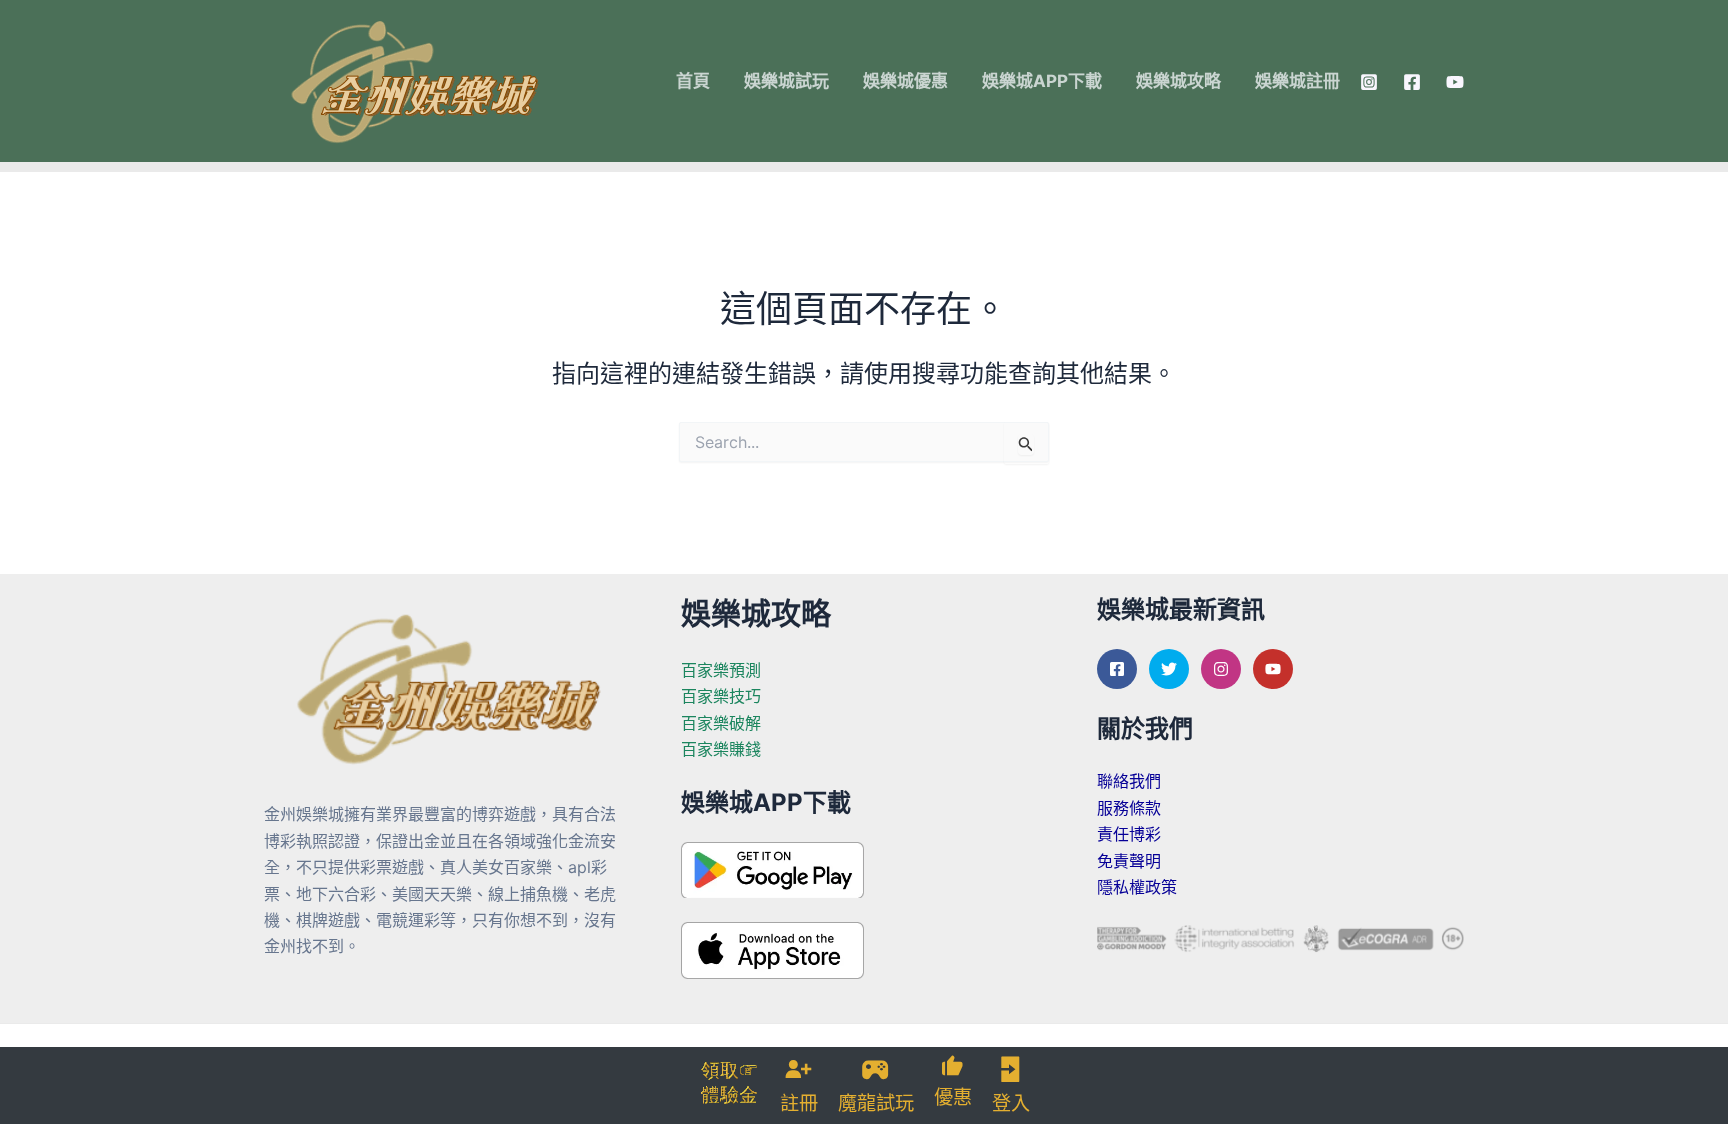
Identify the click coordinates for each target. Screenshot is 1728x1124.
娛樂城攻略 (1178, 81)
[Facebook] (1412, 82)
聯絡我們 (1129, 781)
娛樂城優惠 (905, 81)
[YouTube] (1455, 82)
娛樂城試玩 (786, 81)
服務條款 (1129, 808)
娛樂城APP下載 (1042, 81)
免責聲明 (1129, 861)
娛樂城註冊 (1297, 81)
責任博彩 (1129, 834)
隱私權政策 (1137, 887)
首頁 (693, 81)
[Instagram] (1369, 82)
